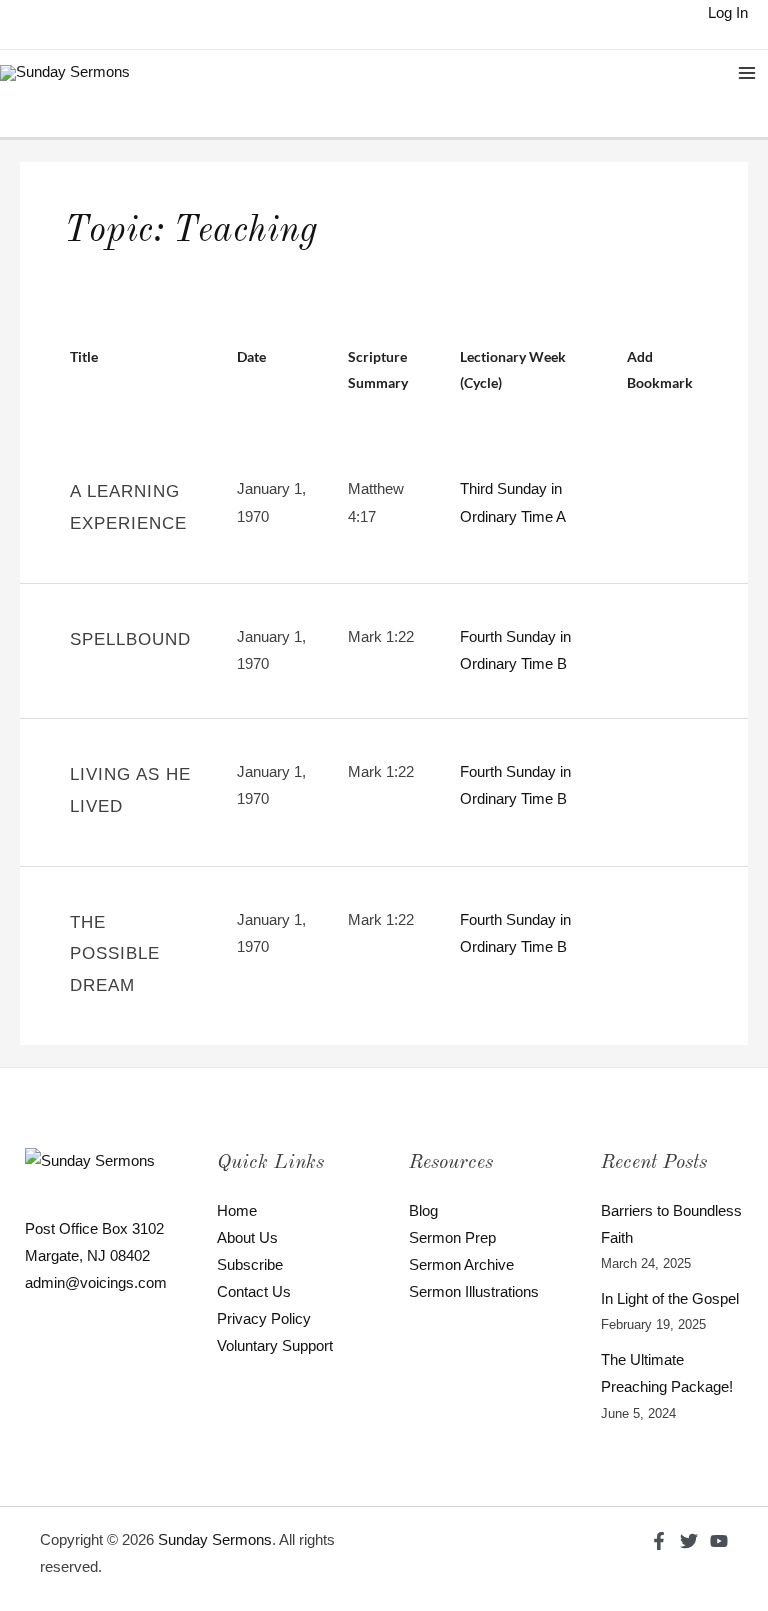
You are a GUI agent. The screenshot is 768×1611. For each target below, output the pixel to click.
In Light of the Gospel (670, 1299)
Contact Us (254, 1292)
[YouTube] (719, 1541)
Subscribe (250, 1265)
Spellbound (130, 639)
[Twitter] (689, 1541)
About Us (247, 1238)
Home (237, 1211)
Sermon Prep (452, 1238)
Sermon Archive (461, 1265)
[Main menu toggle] (747, 73)
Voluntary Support (275, 1346)
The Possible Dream (115, 954)
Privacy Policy (264, 1319)
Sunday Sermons (215, 1540)
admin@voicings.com (96, 1283)
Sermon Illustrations (474, 1292)
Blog (423, 1211)
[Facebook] (659, 1541)
